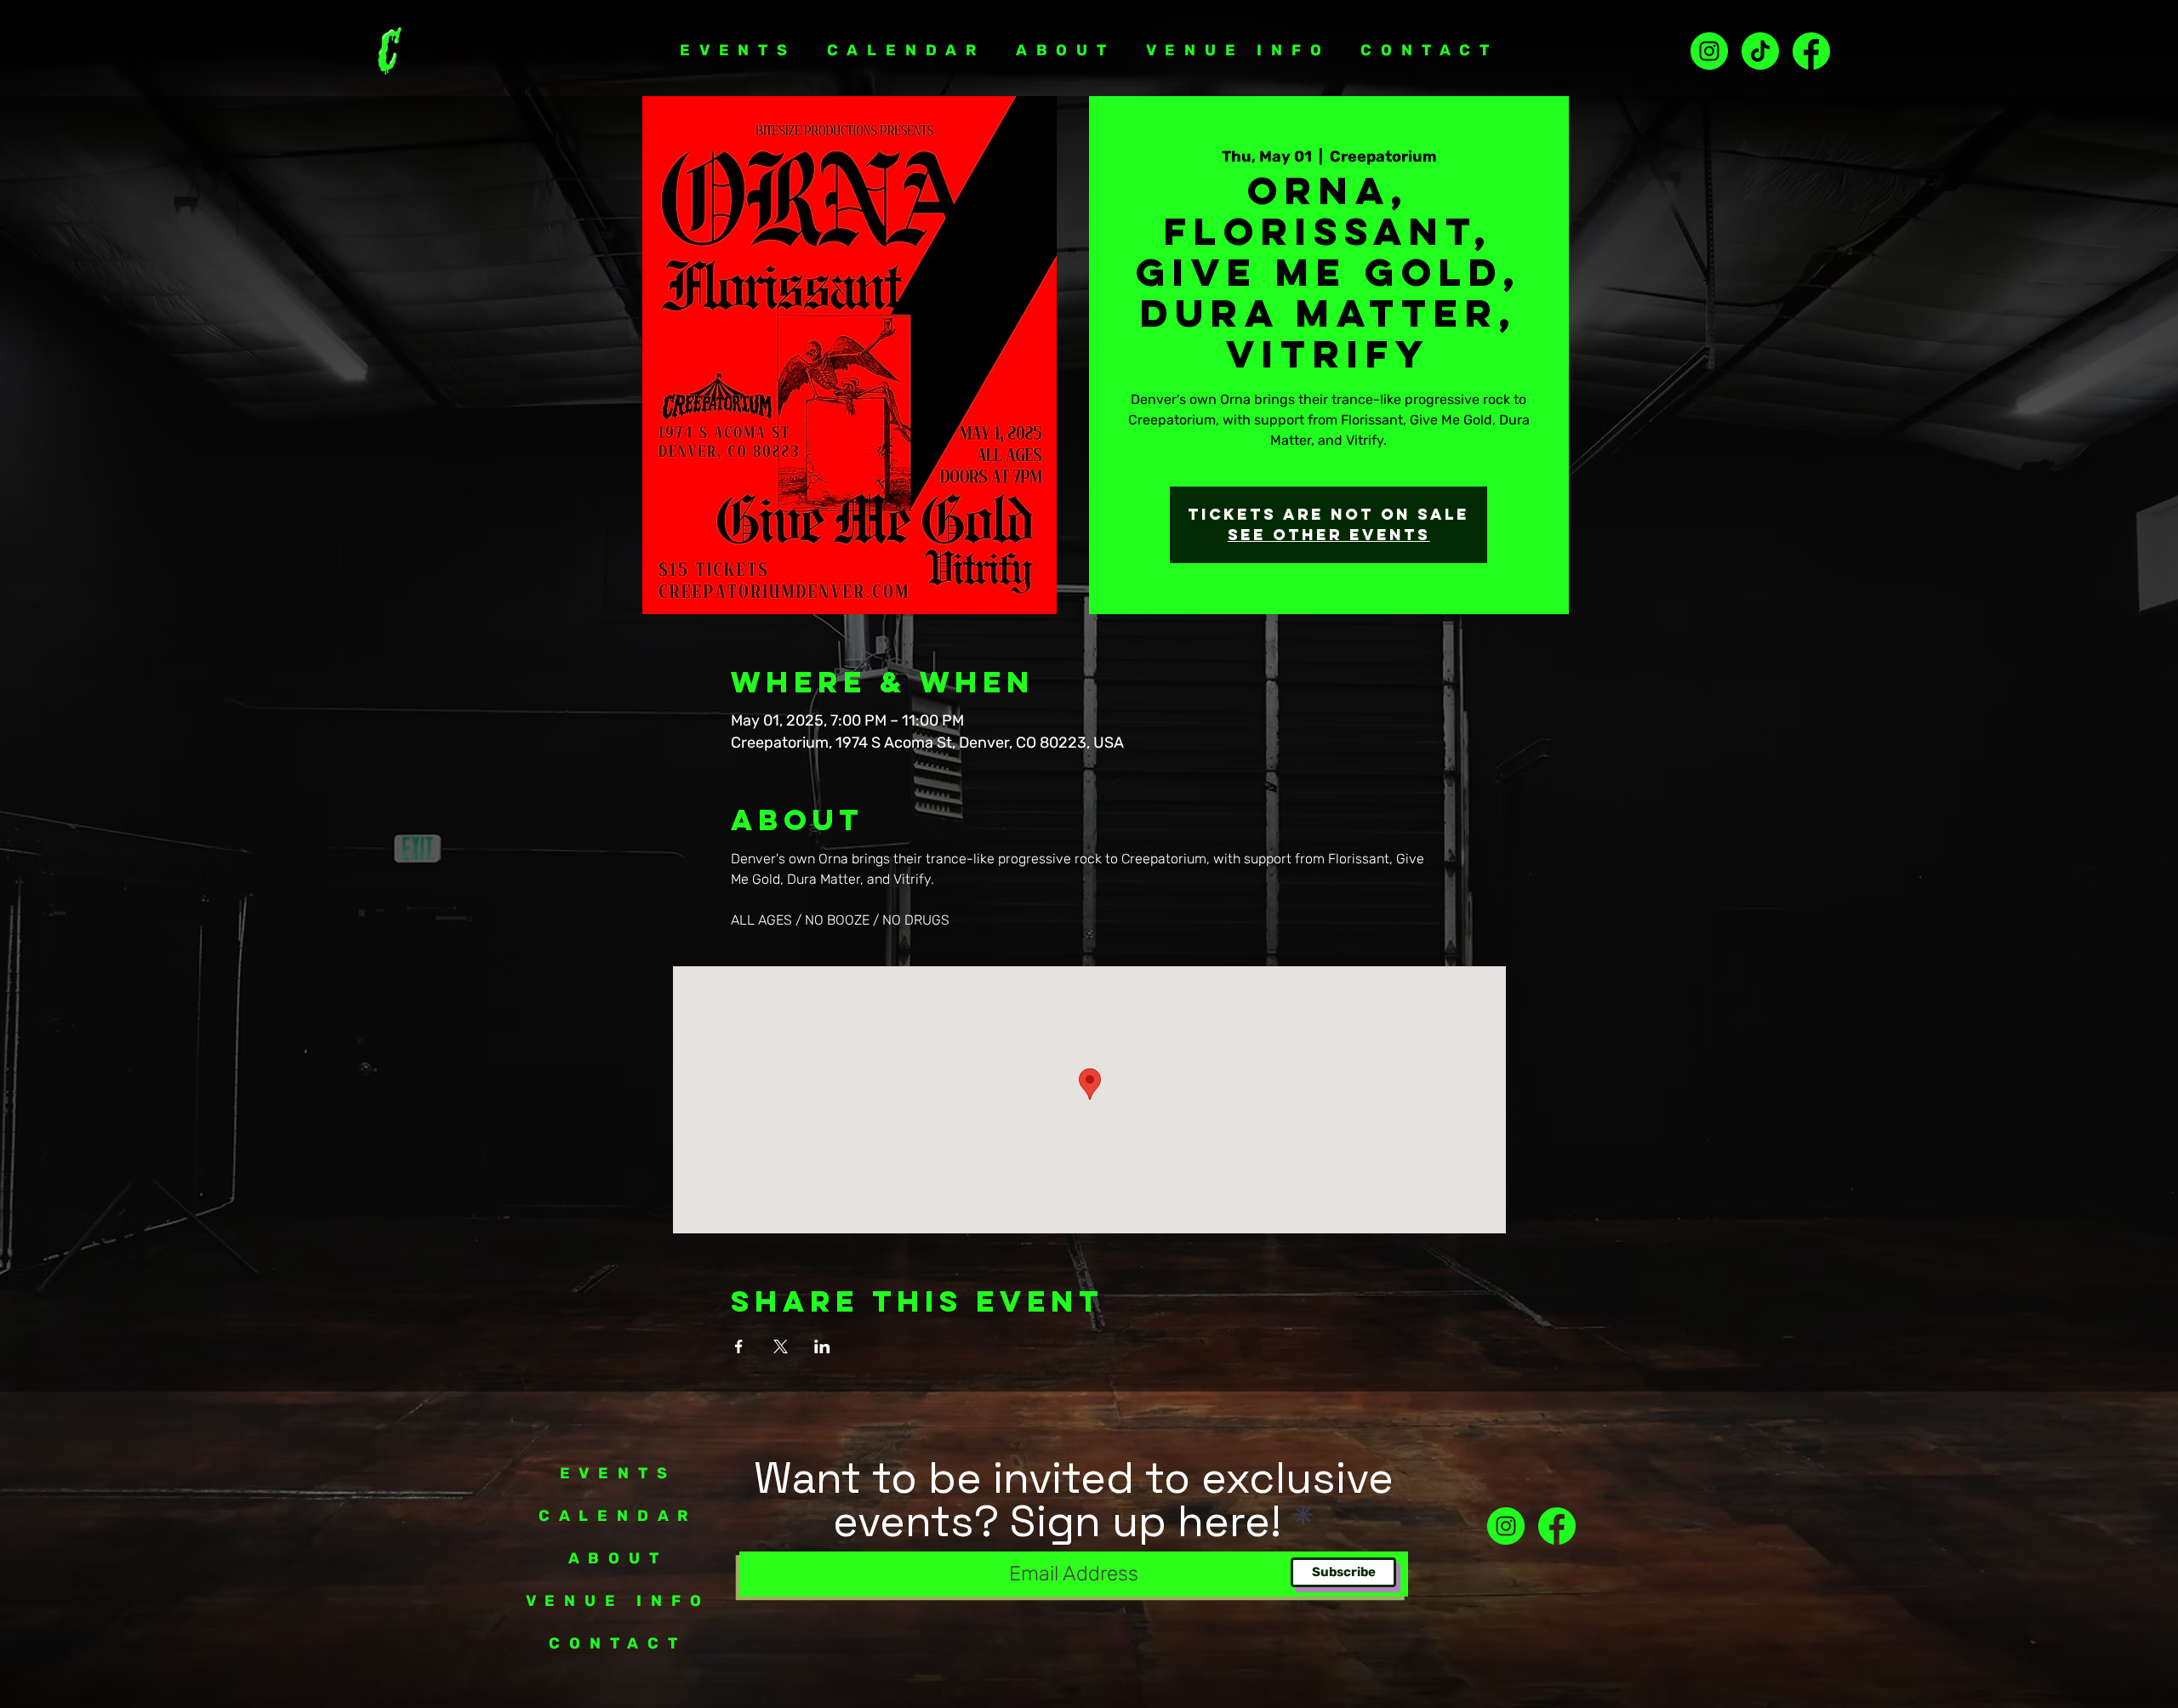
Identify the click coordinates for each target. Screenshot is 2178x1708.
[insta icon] (1709, 51)
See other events (1329, 535)
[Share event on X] (781, 1346)
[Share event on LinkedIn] (822, 1346)
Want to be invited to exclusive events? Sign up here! (1074, 1500)
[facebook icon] (1557, 1526)
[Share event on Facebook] (739, 1346)
